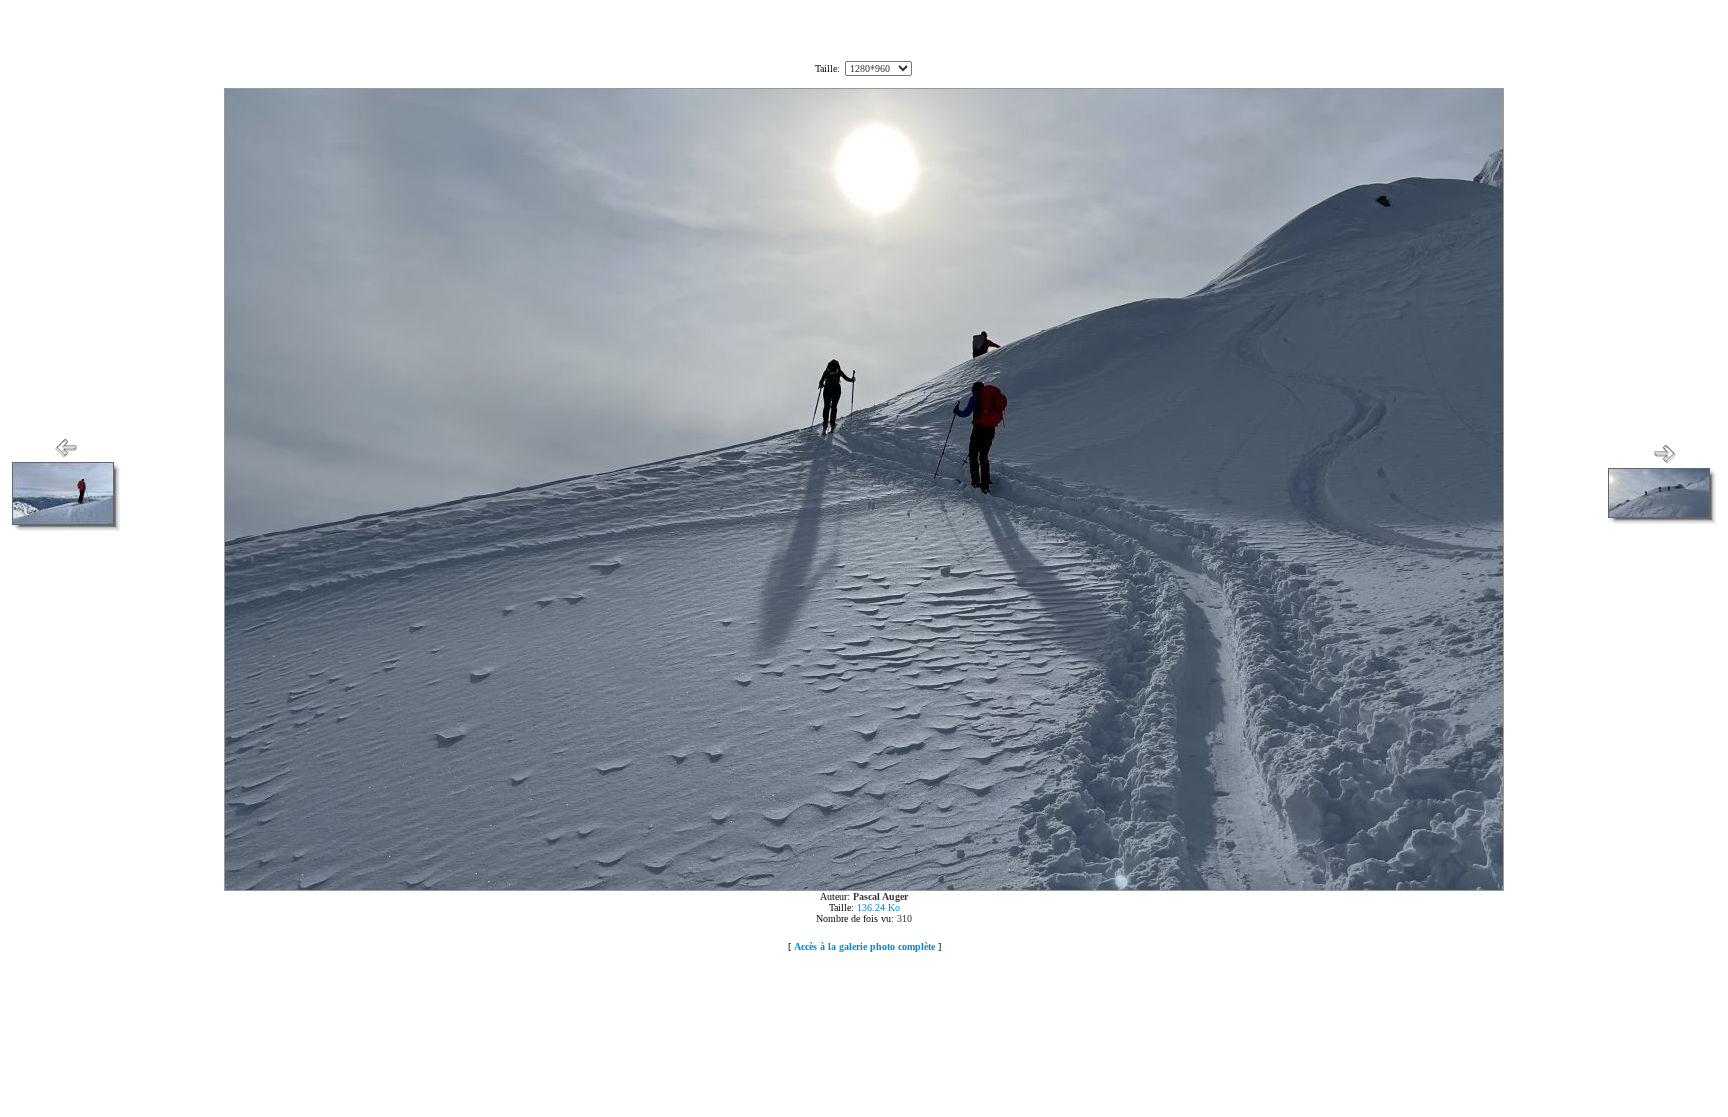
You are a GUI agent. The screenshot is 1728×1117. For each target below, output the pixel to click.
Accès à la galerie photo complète (864, 946)
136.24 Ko (878, 907)
